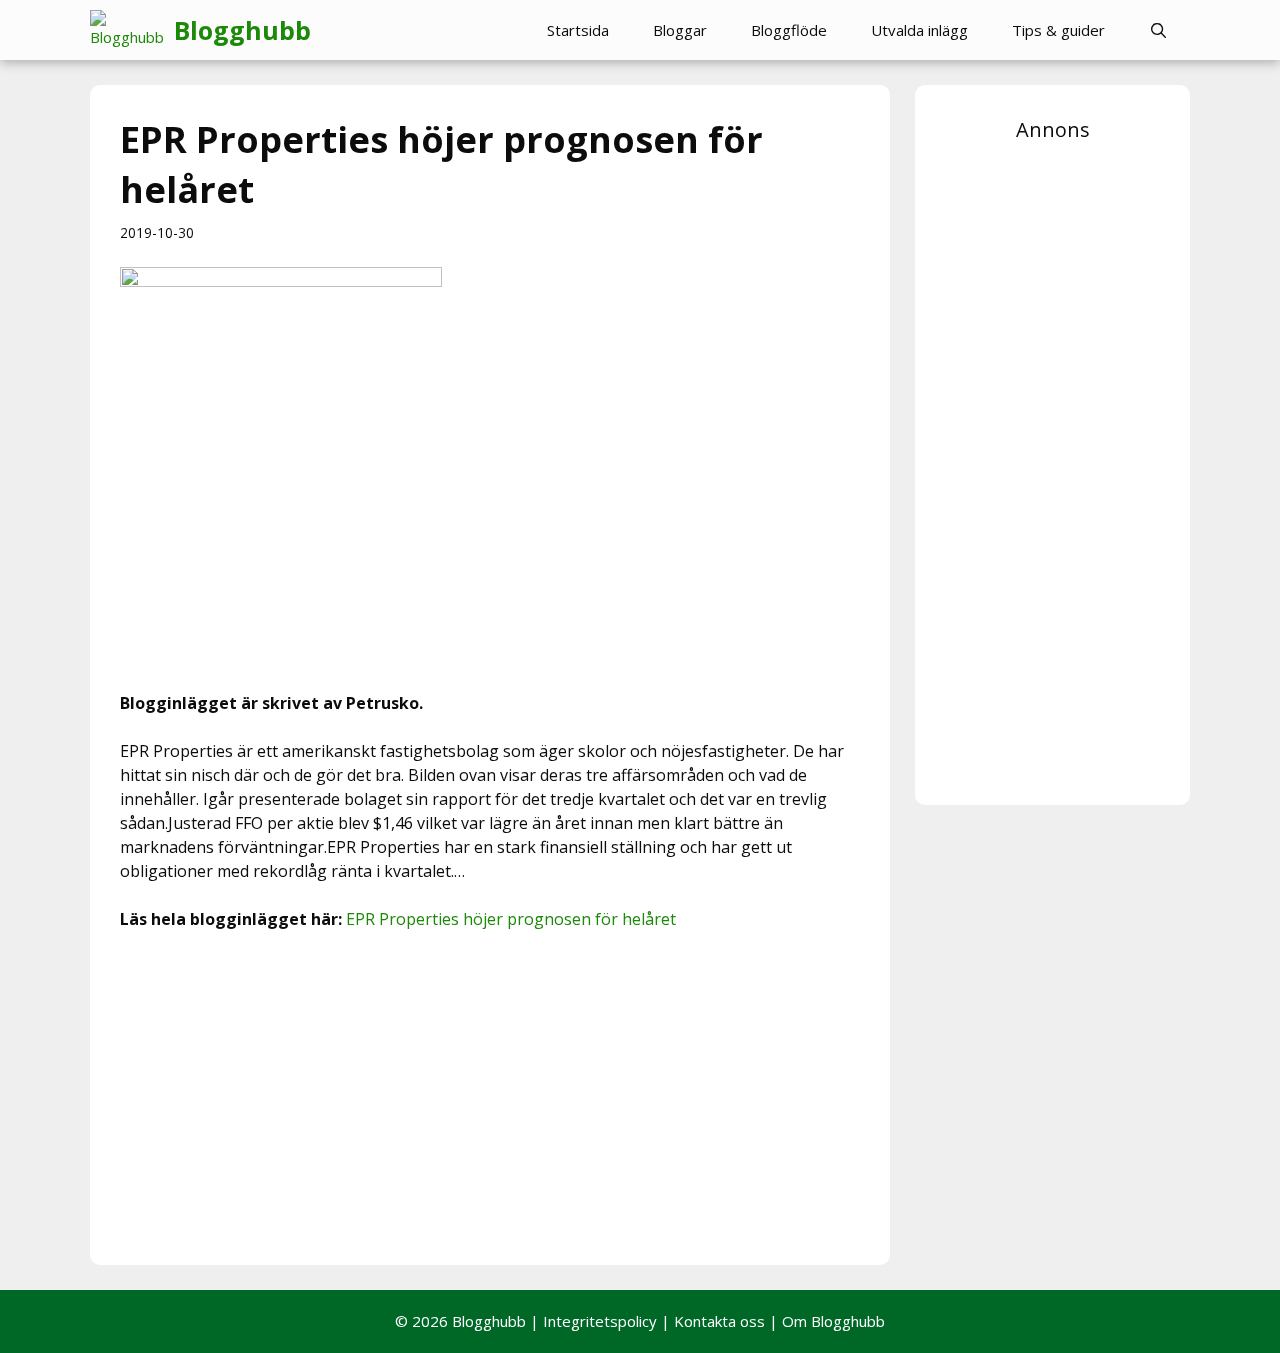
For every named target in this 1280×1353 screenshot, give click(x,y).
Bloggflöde (789, 30)
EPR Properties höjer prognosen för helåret (511, 919)
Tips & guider (1058, 30)
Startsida (578, 30)
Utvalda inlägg (919, 30)
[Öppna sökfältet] (1158, 30)
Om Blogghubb (833, 1321)
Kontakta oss (719, 1321)
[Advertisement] (490, 1095)
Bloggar (680, 30)
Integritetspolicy (600, 1321)
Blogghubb (242, 30)
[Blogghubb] (132, 30)
